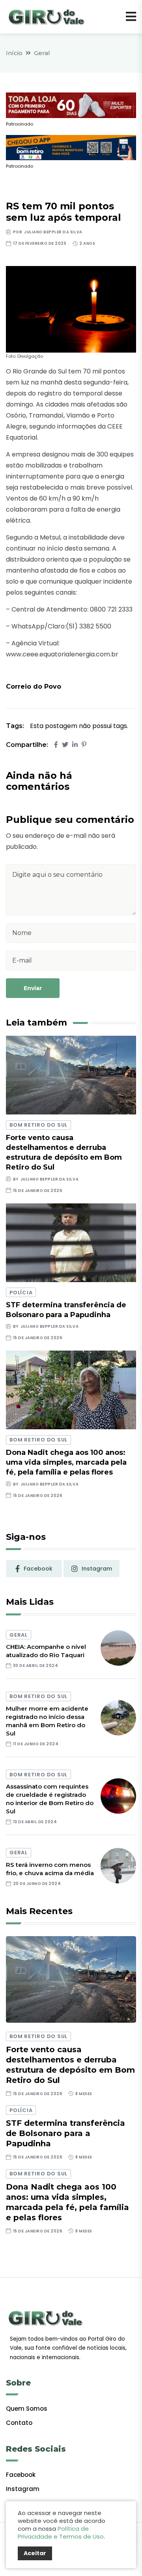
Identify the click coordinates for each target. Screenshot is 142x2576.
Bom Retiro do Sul (38, 1125)
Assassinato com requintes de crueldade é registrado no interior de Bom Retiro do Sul (50, 1799)
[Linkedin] (75, 745)
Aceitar (35, 2553)
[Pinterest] (84, 745)
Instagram (23, 2489)
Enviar (33, 988)
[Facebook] (56, 745)
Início (14, 53)
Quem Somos (27, 2409)
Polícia (21, 1293)
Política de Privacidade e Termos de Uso (61, 2533)
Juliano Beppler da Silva (53, 232)
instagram (97, 1569)
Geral (42, 53)
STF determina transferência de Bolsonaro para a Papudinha (65, 2133)
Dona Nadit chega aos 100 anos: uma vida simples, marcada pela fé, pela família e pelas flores (66, 1462)
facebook (38, 1569)
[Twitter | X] (65, 745)
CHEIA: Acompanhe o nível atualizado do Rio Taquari (46, 1651)
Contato (19, 2423)
